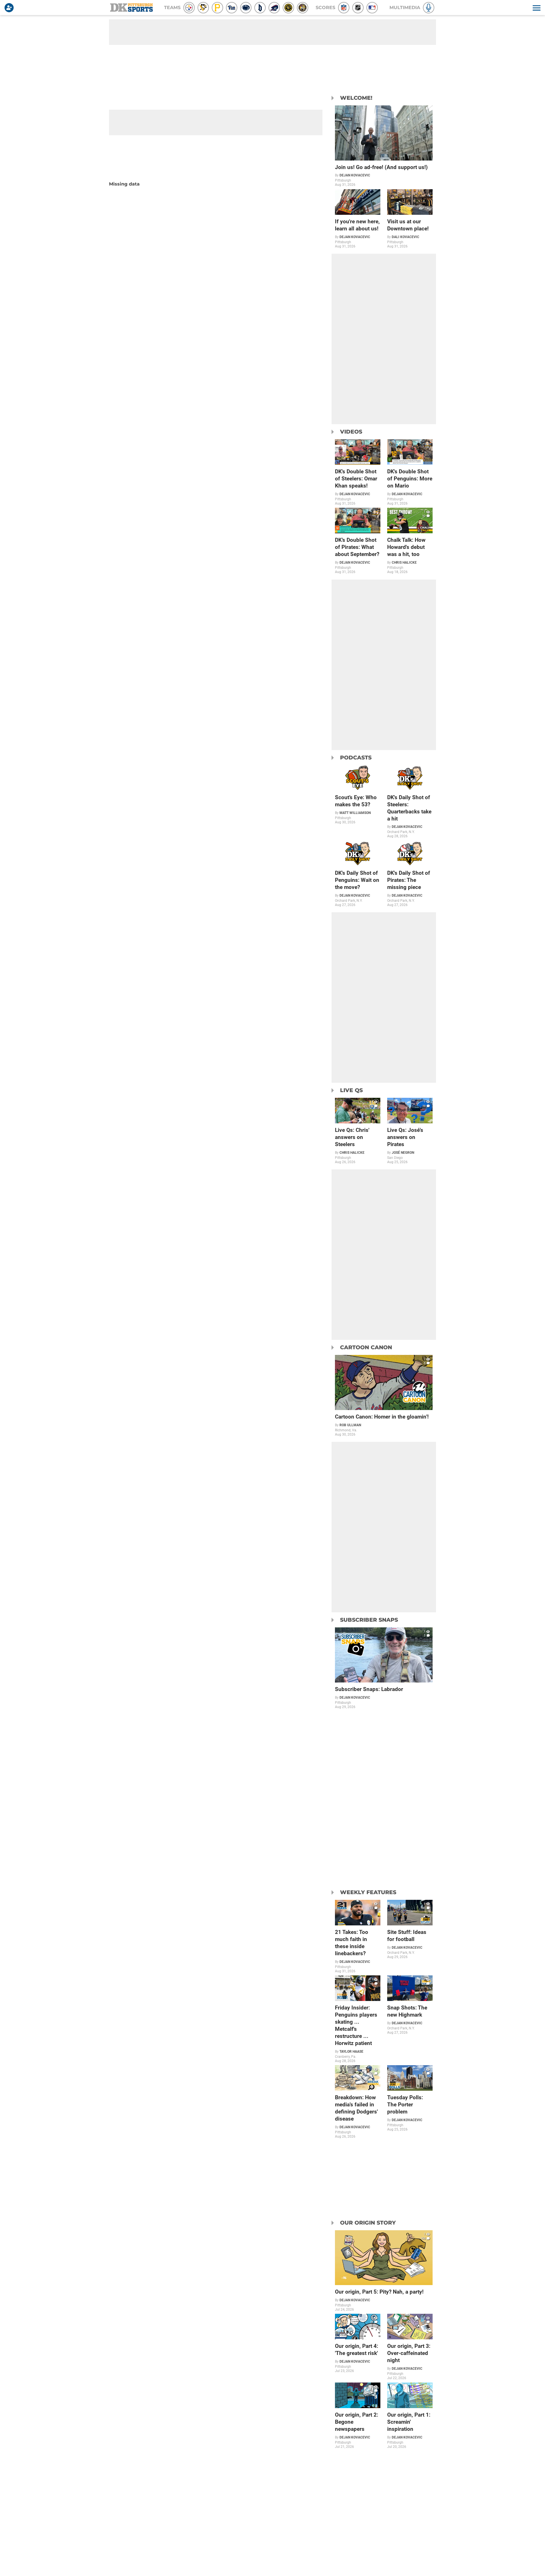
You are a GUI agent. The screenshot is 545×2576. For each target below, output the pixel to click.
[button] (536, 8)
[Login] (10, 8)
